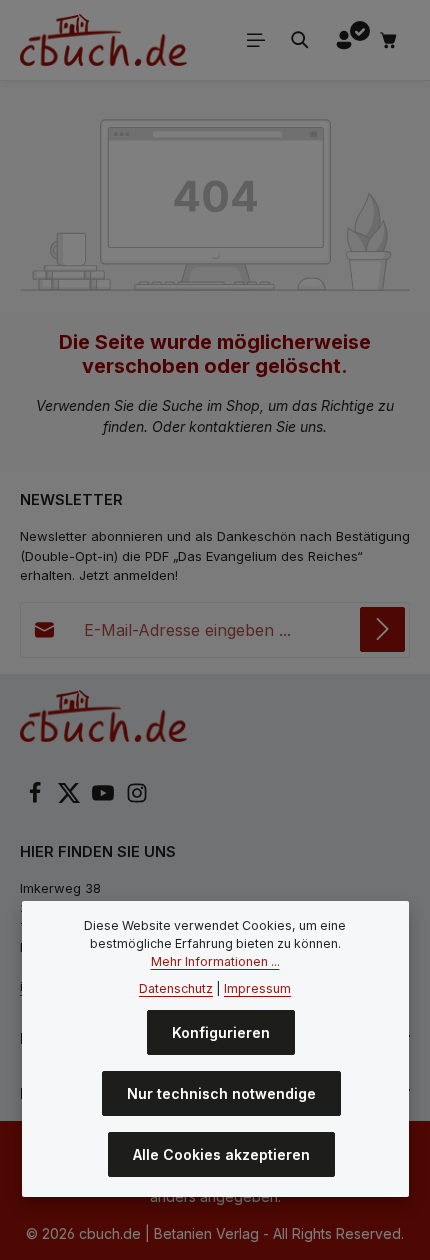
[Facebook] (37, 799)
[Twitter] (71, 799)
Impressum (257, 988)
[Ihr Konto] (344, 40)
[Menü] (256, 40)
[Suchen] (300, 40)
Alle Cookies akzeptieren (221, 1154)
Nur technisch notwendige (221, 1093)
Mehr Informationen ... (215, 961)
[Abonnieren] (382, 629)
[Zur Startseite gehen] (103, 40)
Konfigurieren (221, 1032)
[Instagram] (137, 799)
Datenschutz (176, 988)
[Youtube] (105, 799)
